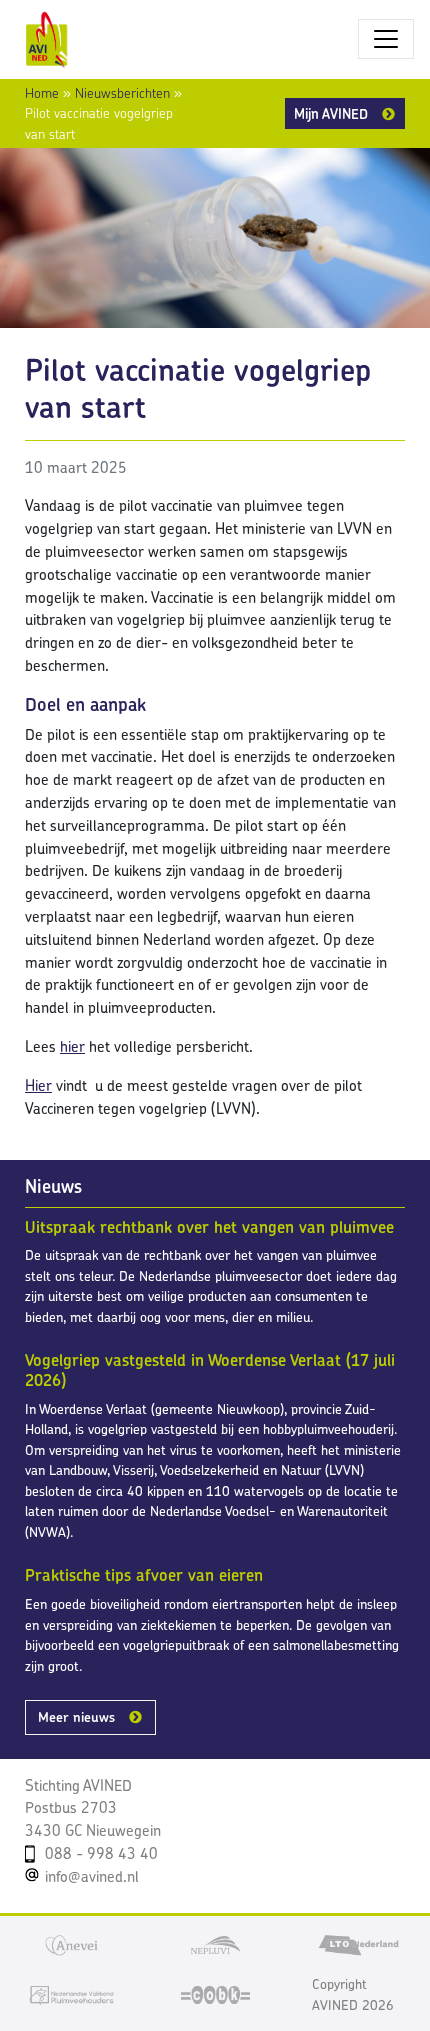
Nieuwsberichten (122, 93)
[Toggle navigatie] (386, 39)
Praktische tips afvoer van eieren (144, 1575)
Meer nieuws (76, 1717)
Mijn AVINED (331, 113)
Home (42, 93)
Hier (38, 1085)
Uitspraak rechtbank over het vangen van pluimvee (209, 1227)
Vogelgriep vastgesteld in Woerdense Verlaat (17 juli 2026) (210, 1370)
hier (72, 1046)
